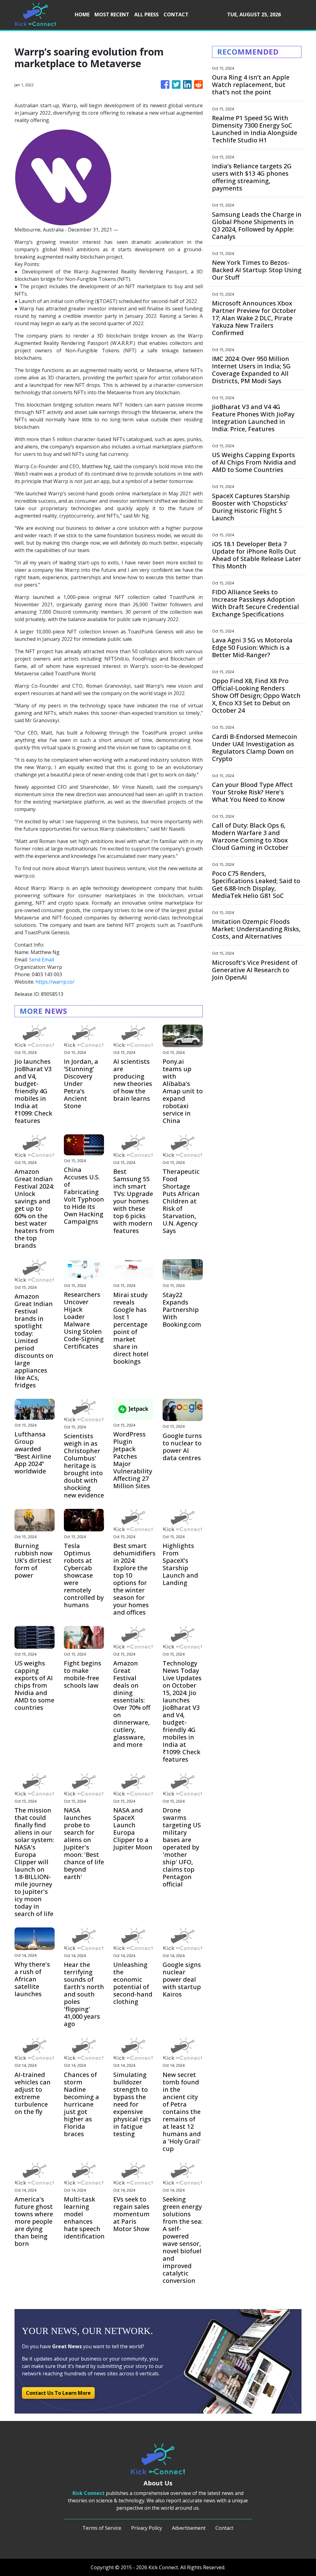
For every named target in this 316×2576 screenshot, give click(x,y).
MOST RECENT (112, 14)
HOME (82, 14)
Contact (224, 2528)
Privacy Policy (147, 2528)
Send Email (42, 960)
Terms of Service (102, 2528)
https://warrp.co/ (55, 982)
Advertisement (189, 2528)
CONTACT (176, 14)
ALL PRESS (146, 14)
